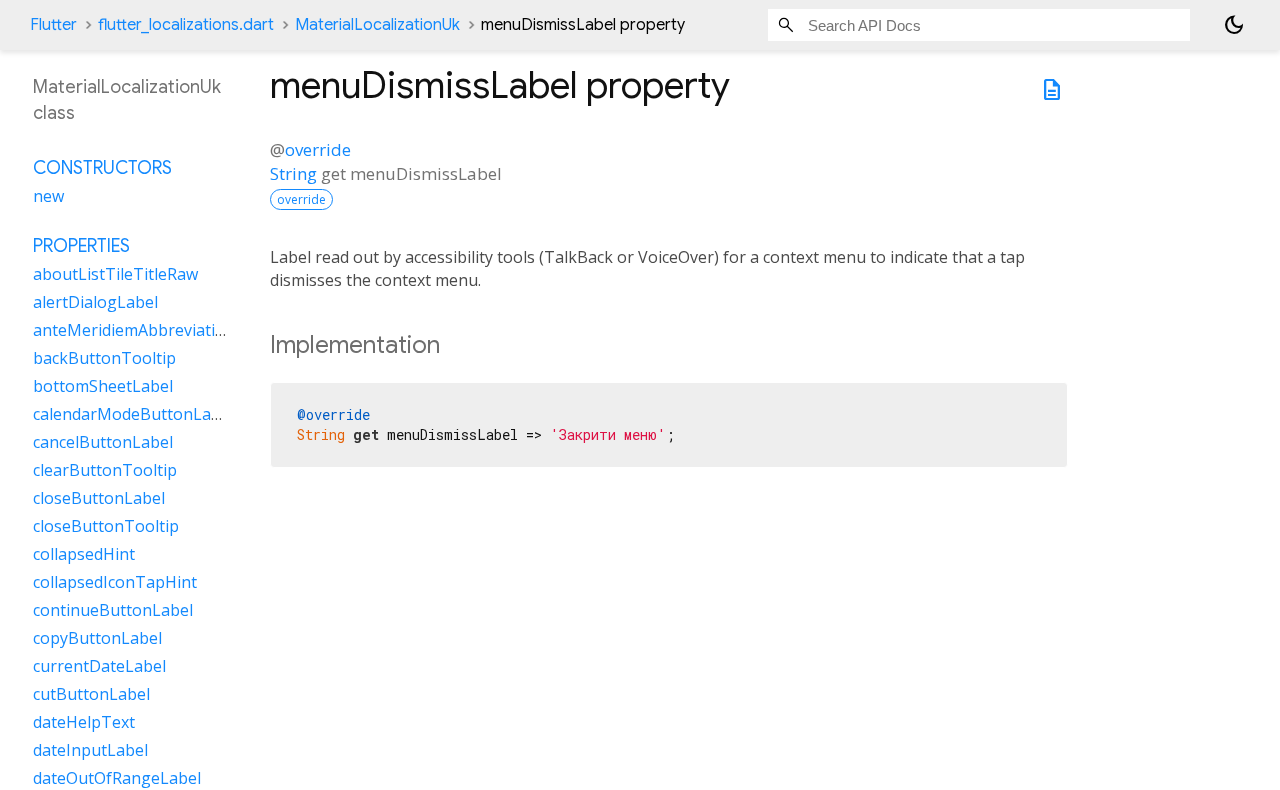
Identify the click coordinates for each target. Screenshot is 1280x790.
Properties (81, 246)
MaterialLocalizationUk (377, 25)
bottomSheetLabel (103, 386)
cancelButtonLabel (103, 442)
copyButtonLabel (97, 638)
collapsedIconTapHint (115, 582)
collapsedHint (84, 554)
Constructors (102, 168)
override (318, 149)
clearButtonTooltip (105, 470)
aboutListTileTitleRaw (115, 274)
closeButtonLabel (99, 498)
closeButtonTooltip (106, 526)
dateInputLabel (90, 750)
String (293, 173)
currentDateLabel (99, 666)
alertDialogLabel (95, 302)
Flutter (53, 25)
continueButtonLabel (113, 610)
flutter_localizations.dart (186, 25)
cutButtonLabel (91, 694)
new (48, 196)
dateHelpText (84, 722)
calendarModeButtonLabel (133, 414)
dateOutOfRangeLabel (117, 778)
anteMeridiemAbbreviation (134, 330)
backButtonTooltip (104, 358)
